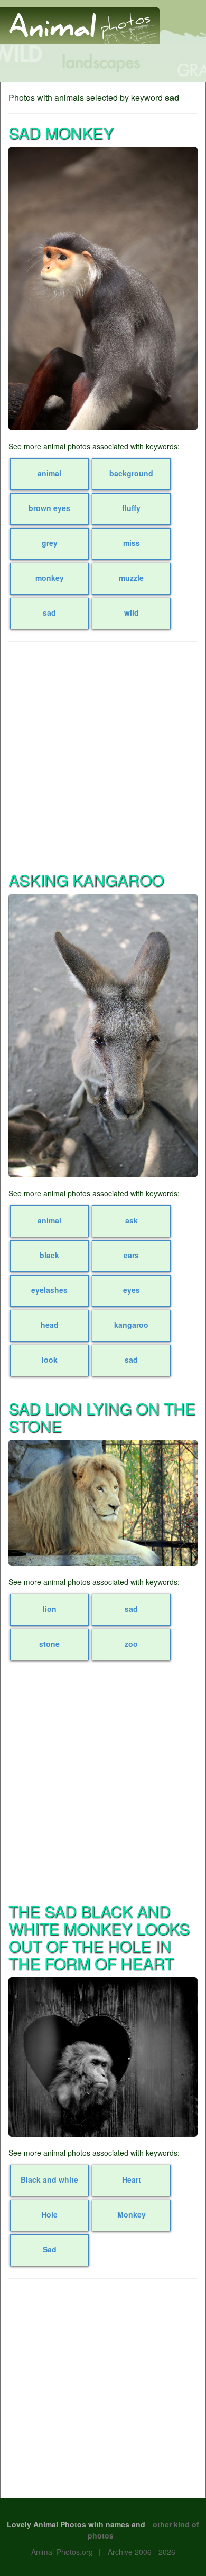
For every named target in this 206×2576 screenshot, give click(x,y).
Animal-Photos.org (62, 2552)
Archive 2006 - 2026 (142, 2552)
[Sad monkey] (103, 289)
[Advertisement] (103, 756)
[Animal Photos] (80, 21)
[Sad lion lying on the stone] (103, 1503)
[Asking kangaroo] (103, 1036)
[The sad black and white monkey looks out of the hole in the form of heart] (103, 2057)
